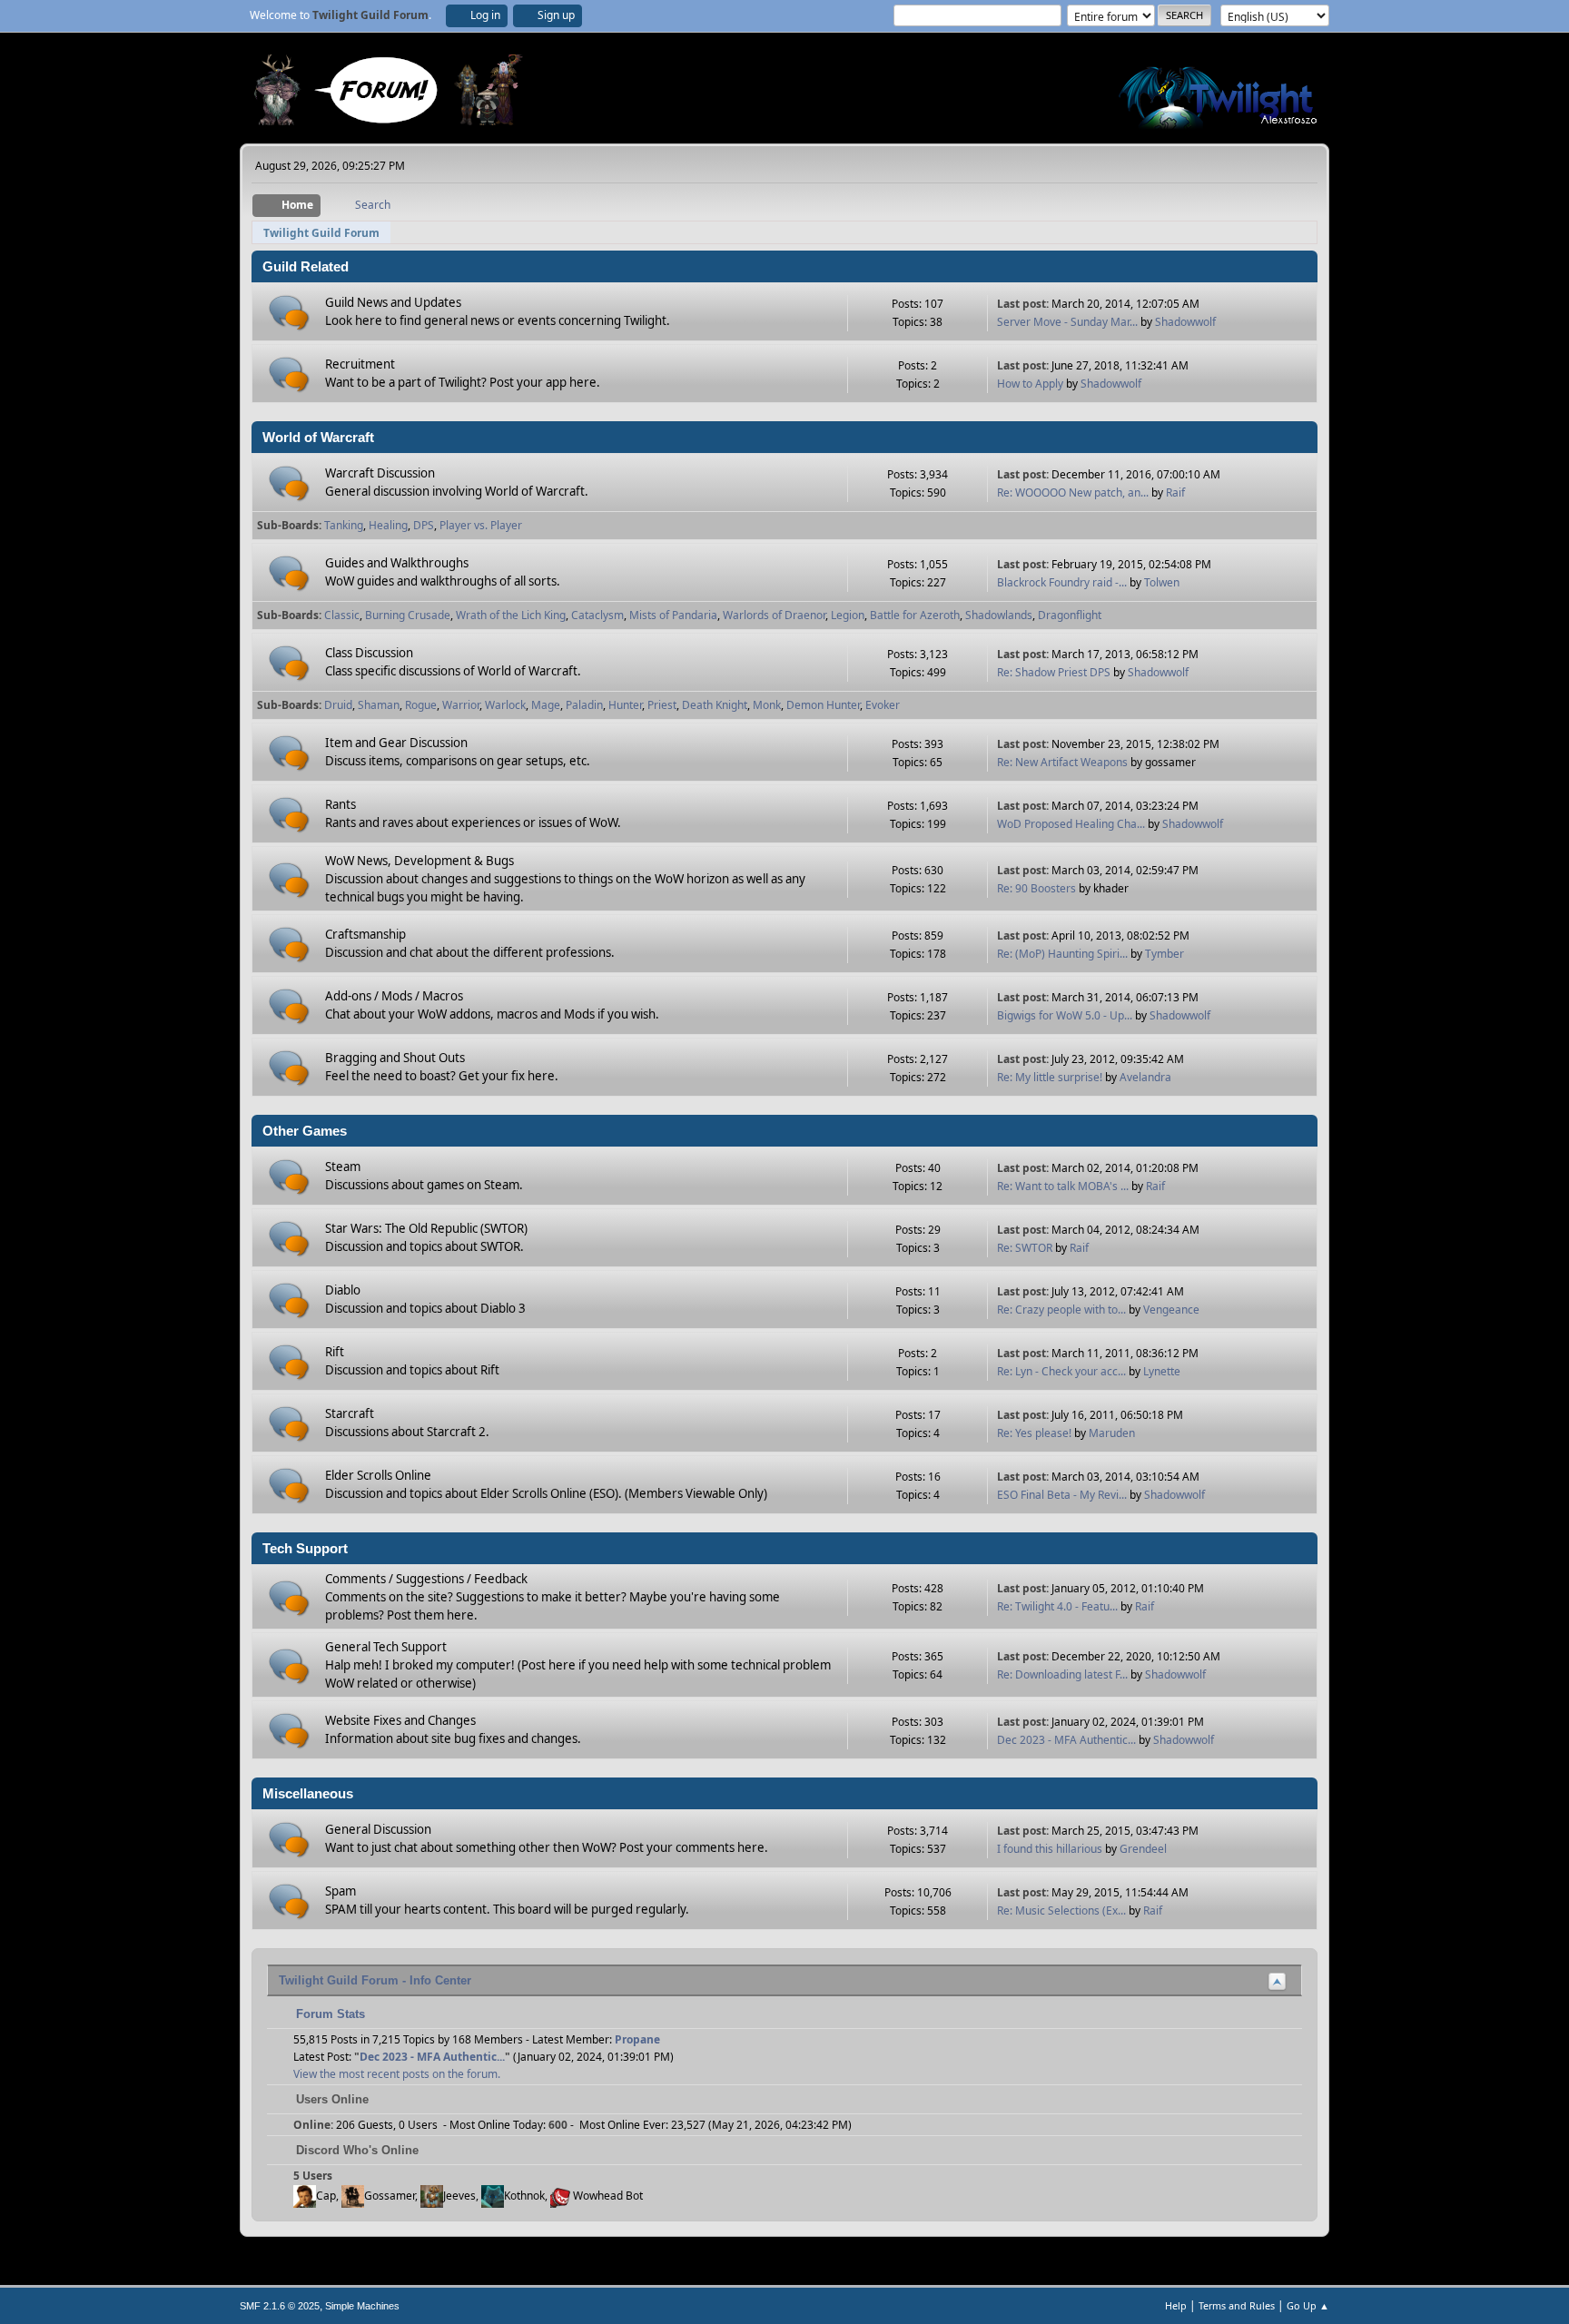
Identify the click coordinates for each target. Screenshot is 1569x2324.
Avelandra (1145, 1077)
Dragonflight (1070, 615)
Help (1176, 2305)
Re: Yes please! (1034, 1433)
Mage (546, 705)
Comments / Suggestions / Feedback (426, 1579)
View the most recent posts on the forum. (397, 2074)
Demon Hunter (823, 705)
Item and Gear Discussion (396, 743)
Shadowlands (999, 615)
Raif (1175, 492)
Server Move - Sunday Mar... (1067, 322)
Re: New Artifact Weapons (1062, 762)
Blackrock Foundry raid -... (1062, 582)
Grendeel (1143, 1849)
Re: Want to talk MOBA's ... (1063, 1186)
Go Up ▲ (1308, 2305)
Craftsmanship (365, 934)
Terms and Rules (1237, 2305)
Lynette (1162, 1371)
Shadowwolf (1185, 322)
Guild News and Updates (393, 302)
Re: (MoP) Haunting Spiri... (1062, 954)
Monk (767, 705)
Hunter (625, 705)
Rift (335, 1352)
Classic (342, 615)
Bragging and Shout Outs (395, 1058)
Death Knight (715, 705)
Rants (340, 804)
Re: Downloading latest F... (1062, 1674)
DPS (424, 525)
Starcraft (350, 1413)
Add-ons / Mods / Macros (394, 996)
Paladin (584, 705)
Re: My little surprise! (1050, 1077)
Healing (388, 525)
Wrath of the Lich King (511, 615)
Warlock (505, 705)
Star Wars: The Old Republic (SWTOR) (426, 1228)
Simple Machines (362, 2306)
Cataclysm (597, 615)
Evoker (883, 705)
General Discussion (378, 1829)
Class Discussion (369, 653)
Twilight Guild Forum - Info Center (375, 1980)
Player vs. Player (481, 525)
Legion (848, 615)
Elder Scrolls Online (378, 1475)
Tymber (1164, 954)
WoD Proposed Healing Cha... (1071, 824)
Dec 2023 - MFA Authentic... (1066, 1740)
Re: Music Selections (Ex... (1061, 1910)
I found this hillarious (1050, 1849)
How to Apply (1030, 384)
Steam (343, 1167)
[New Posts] (289, 313)
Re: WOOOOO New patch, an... (1073, 492)
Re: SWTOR (1025, 1248)
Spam (340, 1891)
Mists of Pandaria (673, 615)
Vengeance (1171, 1310)
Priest (662, 705)
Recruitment (360, 364)
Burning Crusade (408, 615)
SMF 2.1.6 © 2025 (280, 2306)
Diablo (343, 1290)
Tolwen (1162, 582)
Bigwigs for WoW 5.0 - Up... (1065, 1015)
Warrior (461, 705)
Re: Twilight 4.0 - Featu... (1057, 1606)
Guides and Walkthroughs (397, 563)
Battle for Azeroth (915, 615)
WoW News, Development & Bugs (419, 861)
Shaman (379, 705)
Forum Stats (329, 2014)
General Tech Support (386, 1647)
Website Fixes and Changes (400, 1720)
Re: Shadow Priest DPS (1055, 672)
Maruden (1112, 1433)
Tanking (344, 525)
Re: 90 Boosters (1036, 888)
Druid (338, 705)
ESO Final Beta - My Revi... (1062, 1495)
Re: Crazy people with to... (1061, 1310)
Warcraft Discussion (380, 473)
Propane (637, 2039)
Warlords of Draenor (774, 615)
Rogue (421, 705)
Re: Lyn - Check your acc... (1061, 1371)
